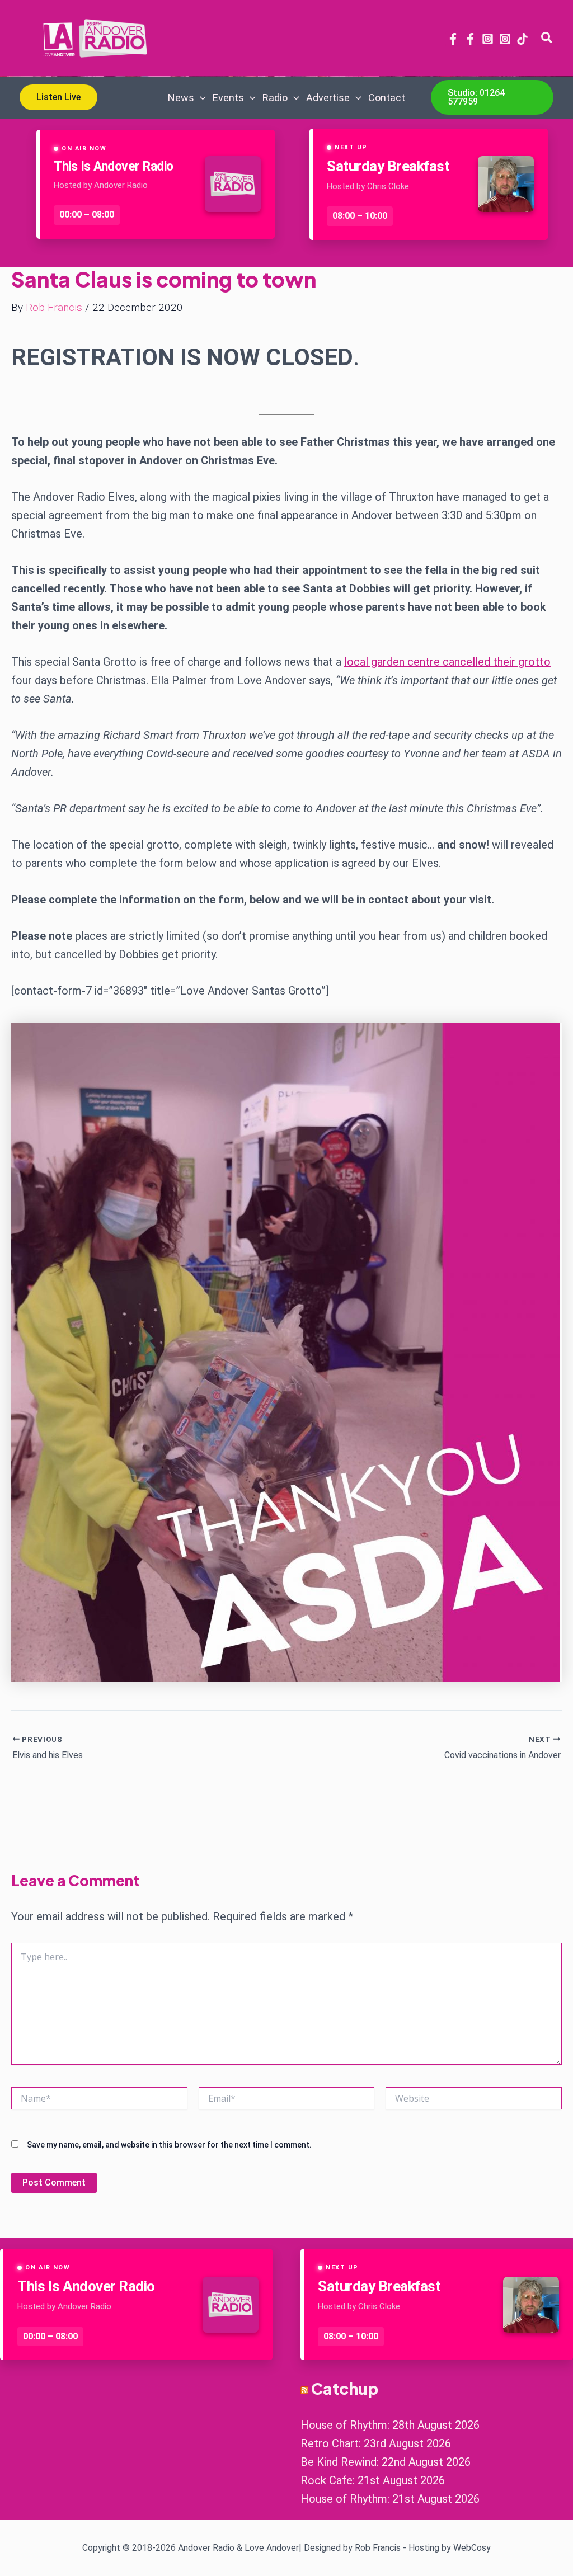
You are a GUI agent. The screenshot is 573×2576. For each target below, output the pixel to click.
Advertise (328, 98)
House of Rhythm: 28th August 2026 (390, 2425)
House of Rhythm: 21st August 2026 (390, 2499)
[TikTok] (522, 39)
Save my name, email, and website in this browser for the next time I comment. (169, 2145)
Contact (387, 98)
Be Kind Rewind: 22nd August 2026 (386, 2462)
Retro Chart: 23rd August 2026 (376, 2443)
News (181, 98)
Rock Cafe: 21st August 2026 (373, 2480)
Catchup (345, 2388)
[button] (547, 38)
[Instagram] (488, 39)
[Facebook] (453, 39)
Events (228, 98)
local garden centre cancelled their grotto (447, 662)
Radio (275, 98)
